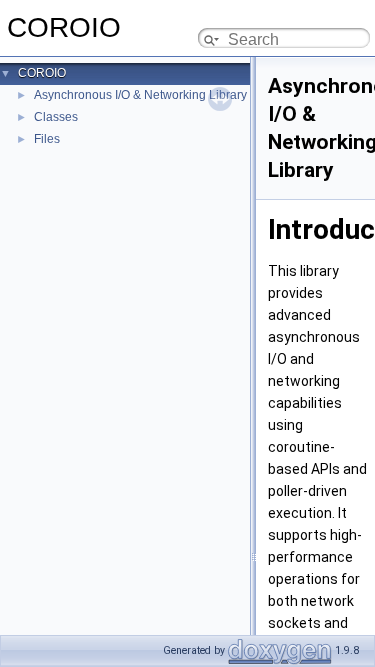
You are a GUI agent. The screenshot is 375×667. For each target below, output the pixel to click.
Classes (56, 117)
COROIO (42, 73)
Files (47, 139)
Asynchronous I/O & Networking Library (140, 95)
